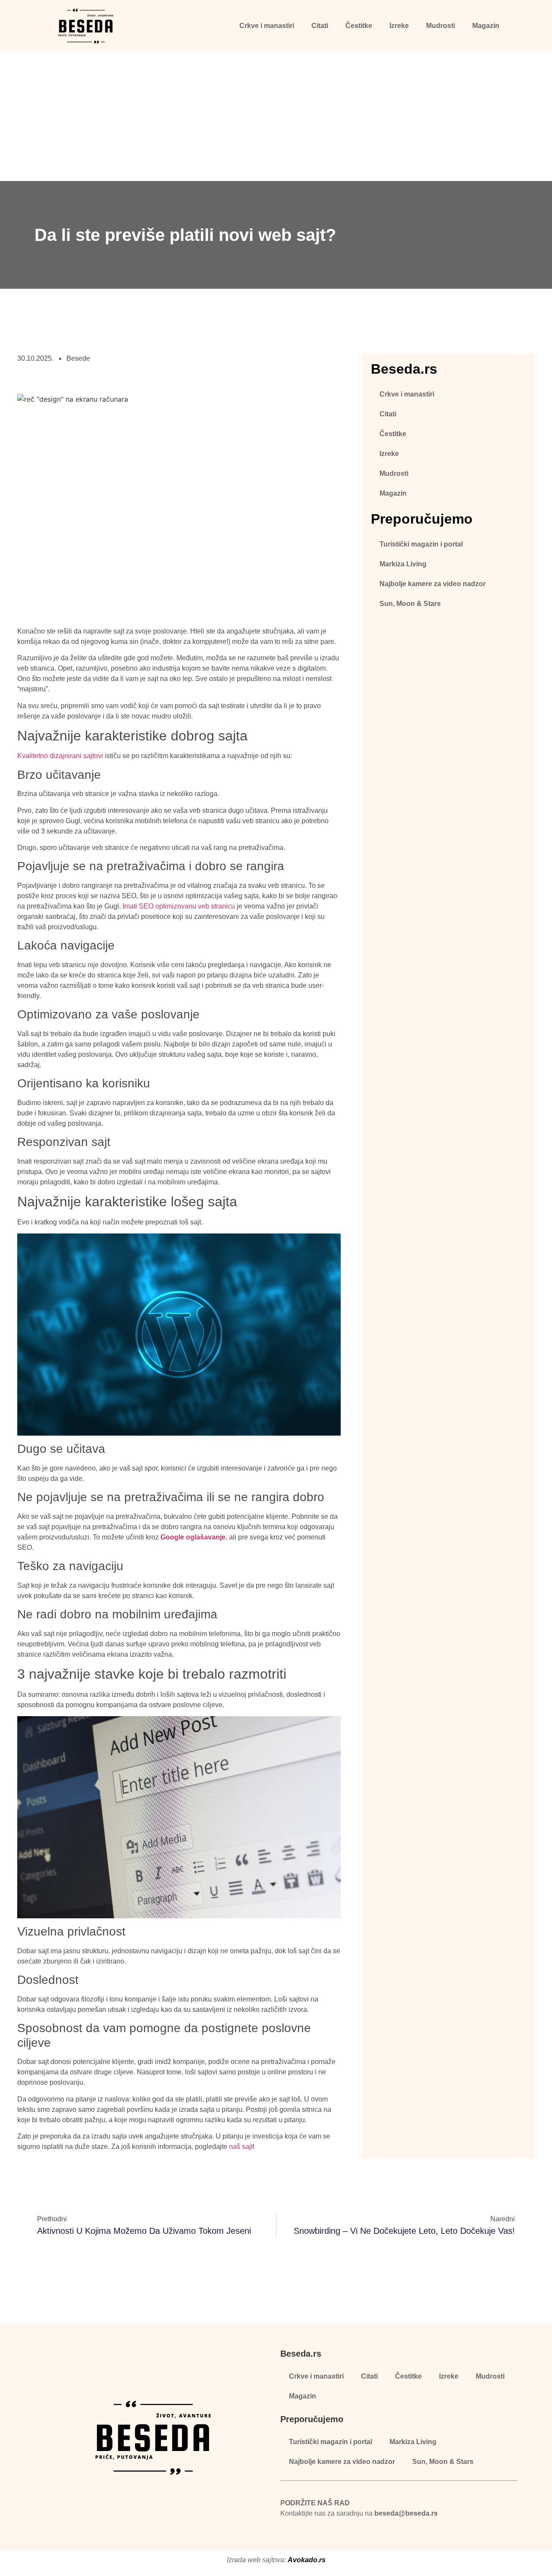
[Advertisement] (276, 116)
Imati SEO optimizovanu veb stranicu (179, 906)
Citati (320, 26)
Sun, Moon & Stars (410, 604)
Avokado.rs (307, 2560)
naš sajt (241, 2147)
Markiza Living (403, 564)
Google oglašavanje (193, 1537)
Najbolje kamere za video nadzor (433, 584)
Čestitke (359, 26)
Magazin (486, 26)
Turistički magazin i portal (421, 544)
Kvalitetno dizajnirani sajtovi (60, 756)
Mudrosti (441, 26)
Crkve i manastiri (267, 26)
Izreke (399, 26)
